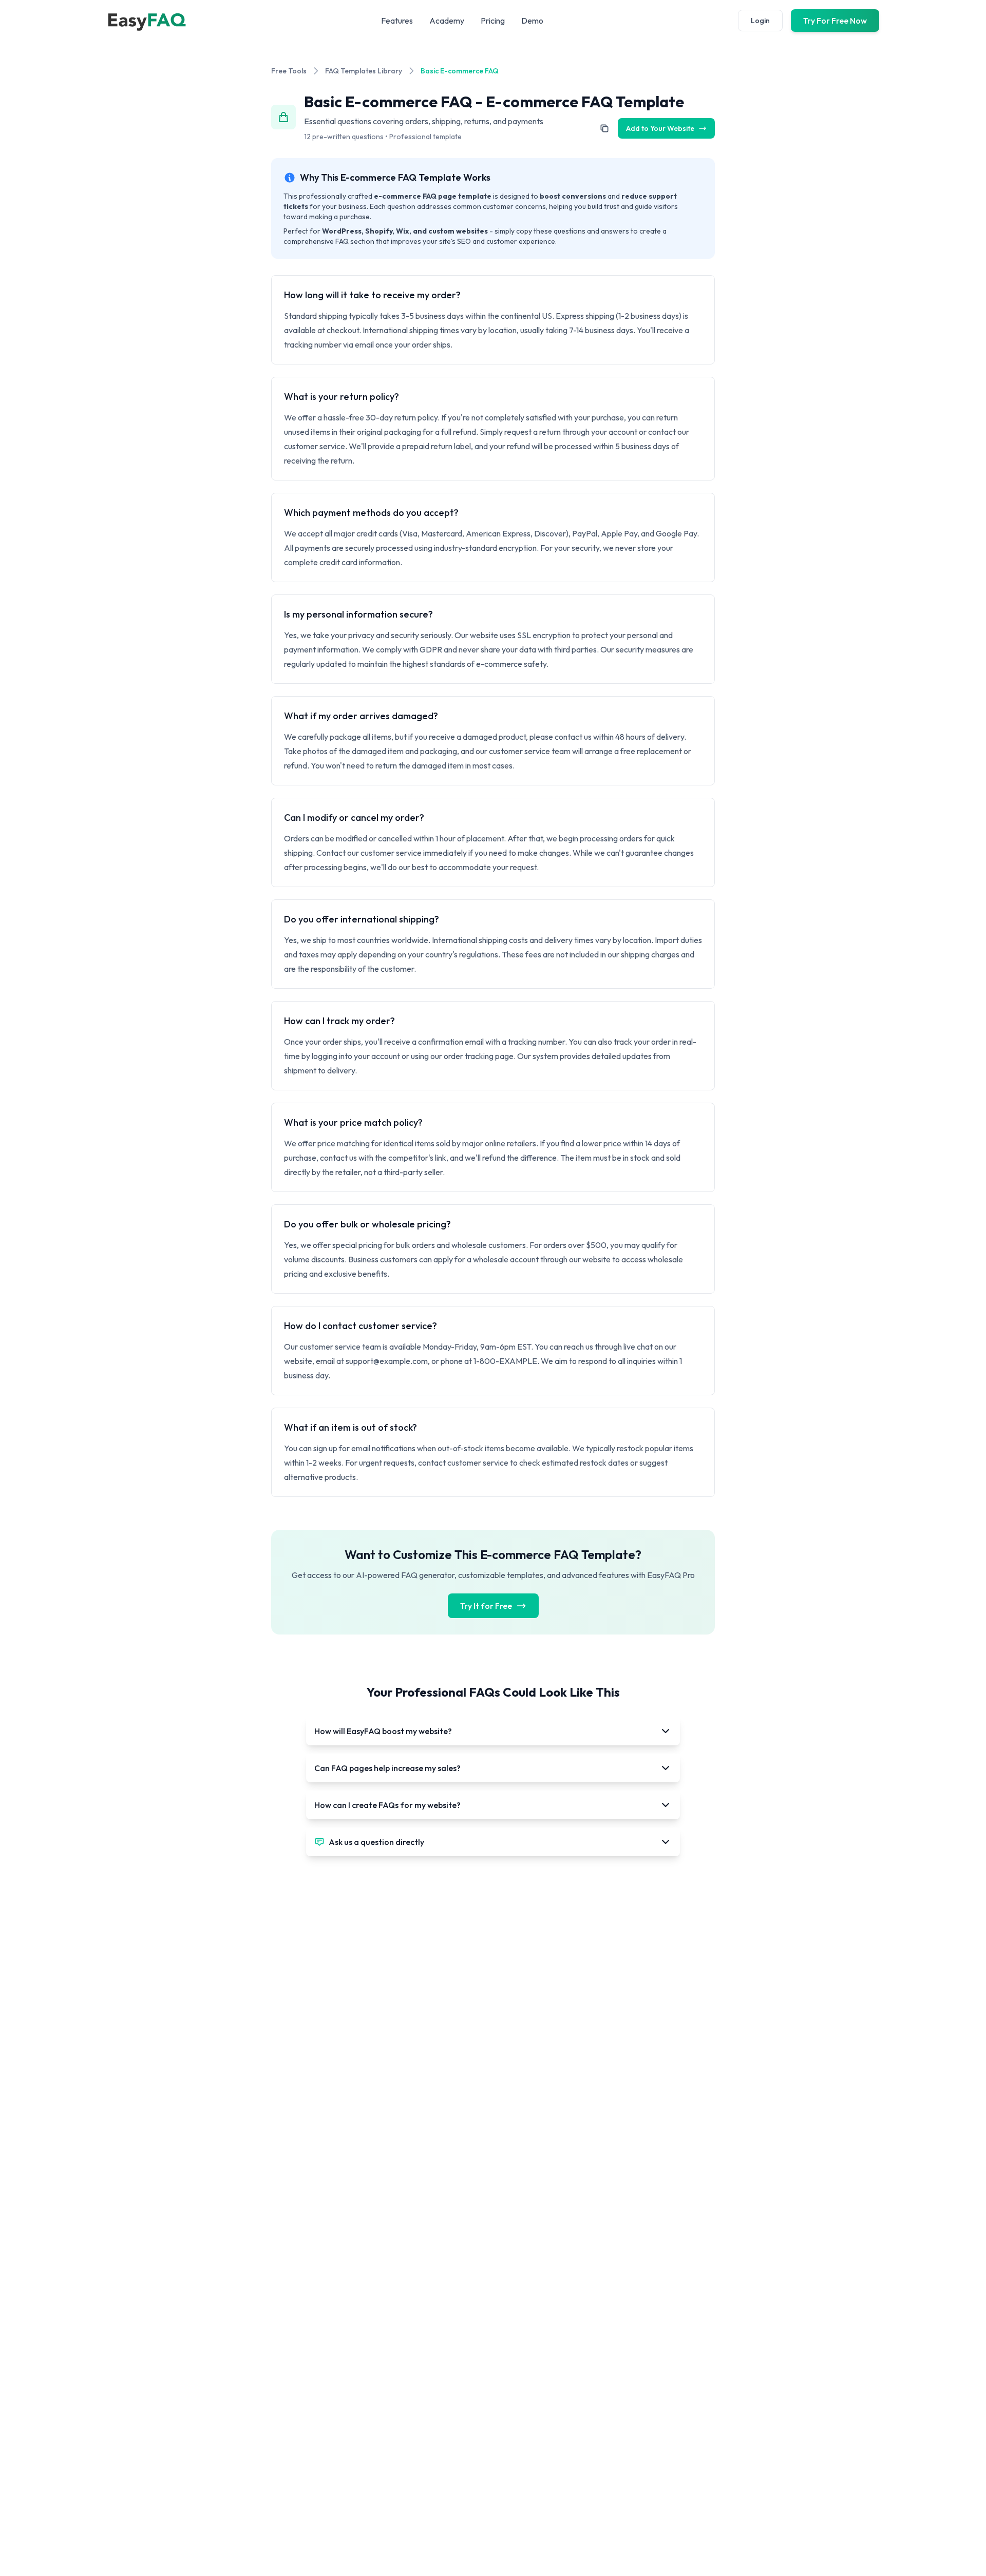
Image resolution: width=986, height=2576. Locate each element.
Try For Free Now (835, 21)
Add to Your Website (660, 128)
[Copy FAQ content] (604, 128)
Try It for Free (486, 1606)
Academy (447, 21)
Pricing (493, 21)
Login (760, 21)
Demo (532, 21)
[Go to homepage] (146, 21)
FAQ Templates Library (364, 71)
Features (397, 21)
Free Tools (289, 71)
